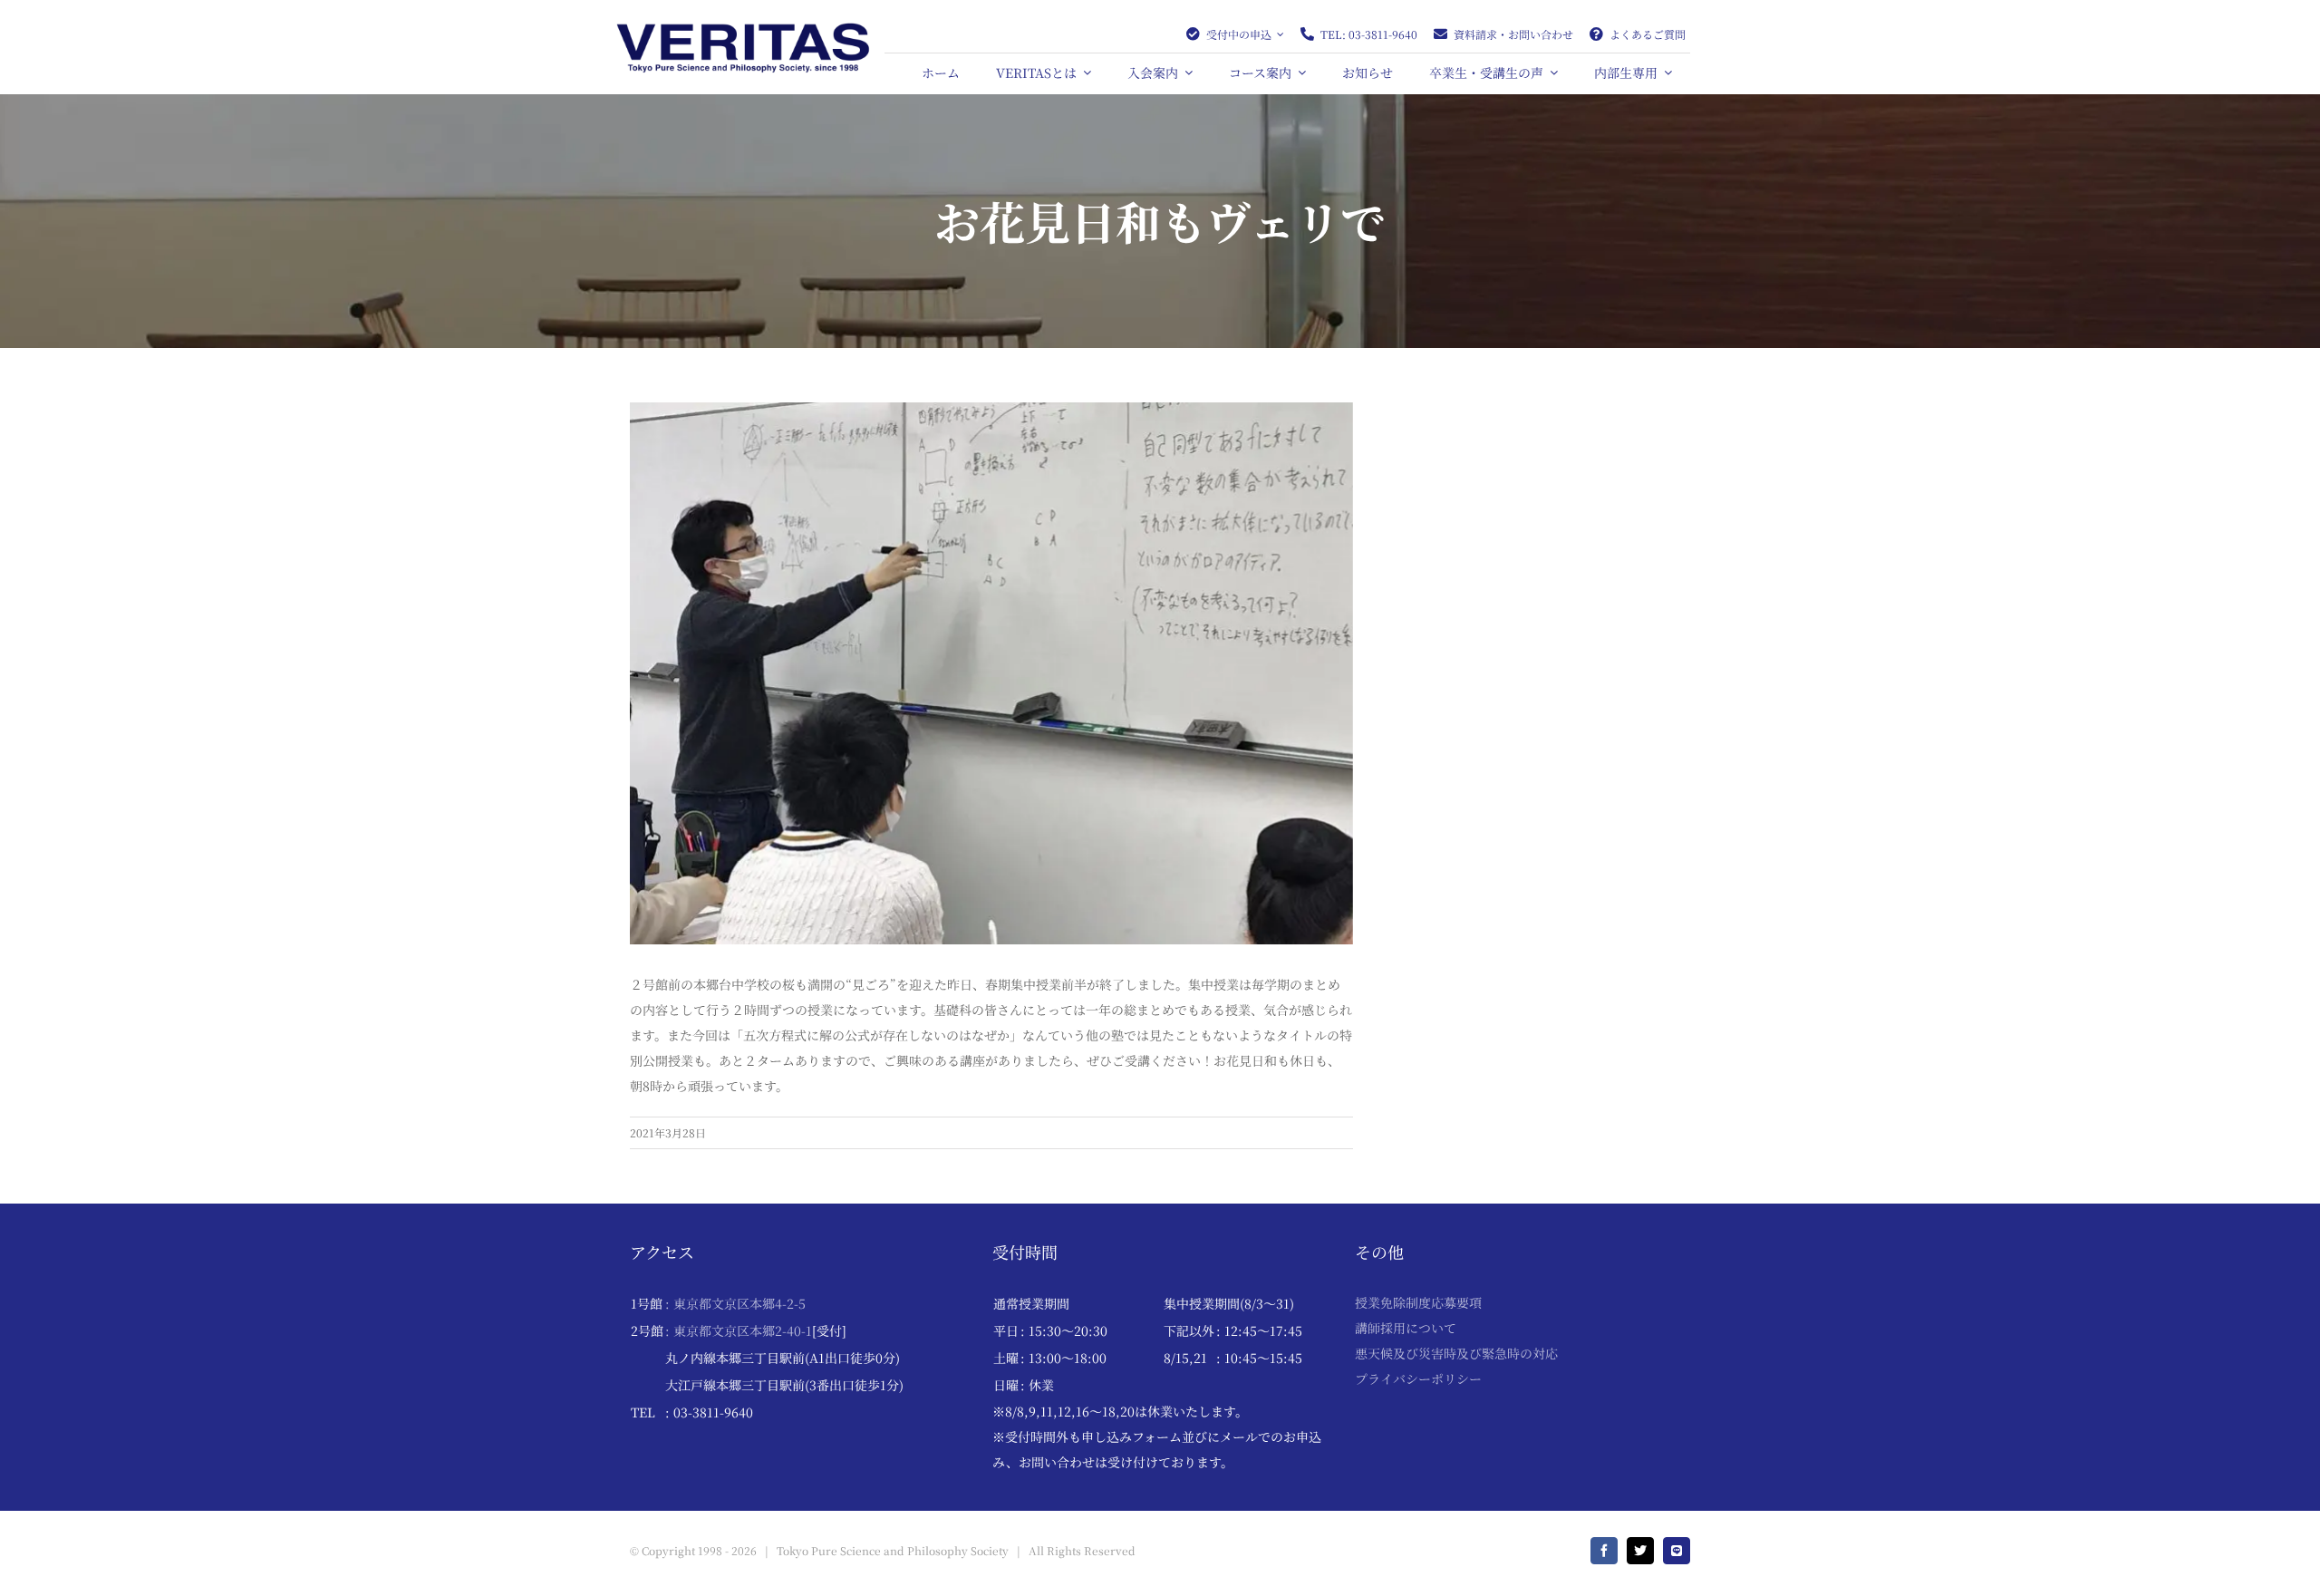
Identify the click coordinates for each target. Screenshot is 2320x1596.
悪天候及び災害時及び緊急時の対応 (1456, 1353)
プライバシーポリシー (1418, 1378)
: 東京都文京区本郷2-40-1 (739, 1330)
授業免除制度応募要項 (1418, 1302)
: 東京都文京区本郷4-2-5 (735, 1303)
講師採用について (1406, 1328)
